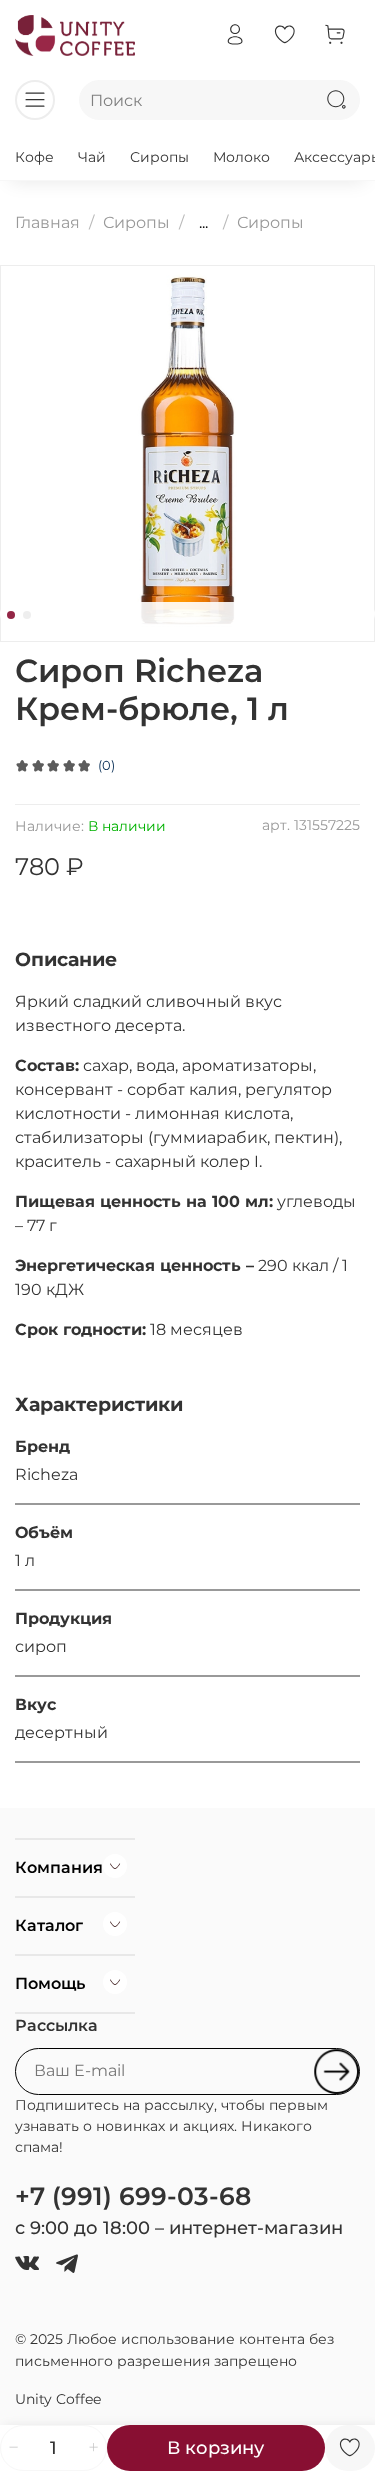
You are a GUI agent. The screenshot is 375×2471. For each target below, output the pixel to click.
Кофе (34, 157)
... (203, 223)
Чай (92, 157)
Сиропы (159, 157)
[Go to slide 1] (11, 615)
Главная (47, 222)
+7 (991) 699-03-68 (133, 2196)
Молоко (241, 157)
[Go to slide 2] (27, 615)
